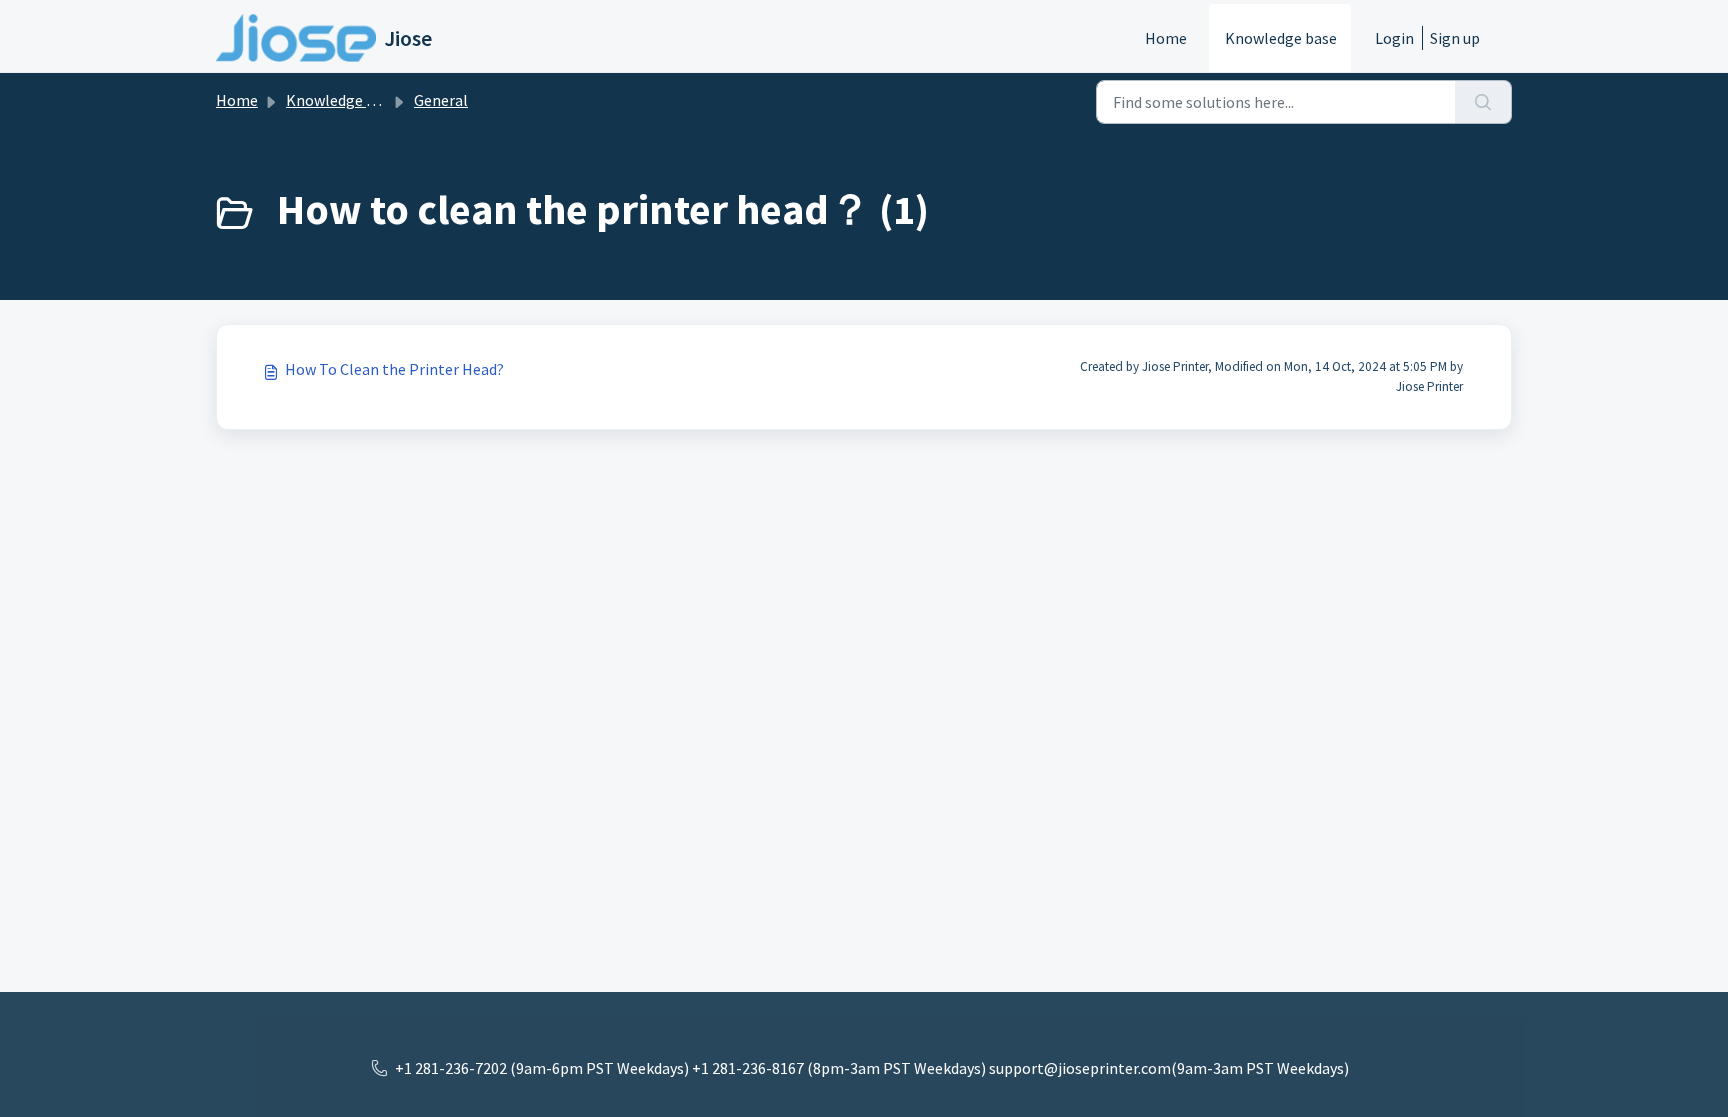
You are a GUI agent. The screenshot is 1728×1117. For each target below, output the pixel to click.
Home (1166, 38)
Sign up (1455, 38)
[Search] (1483, 102)
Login (1394, 38)
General (441, 100)
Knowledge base (1281, 38)
